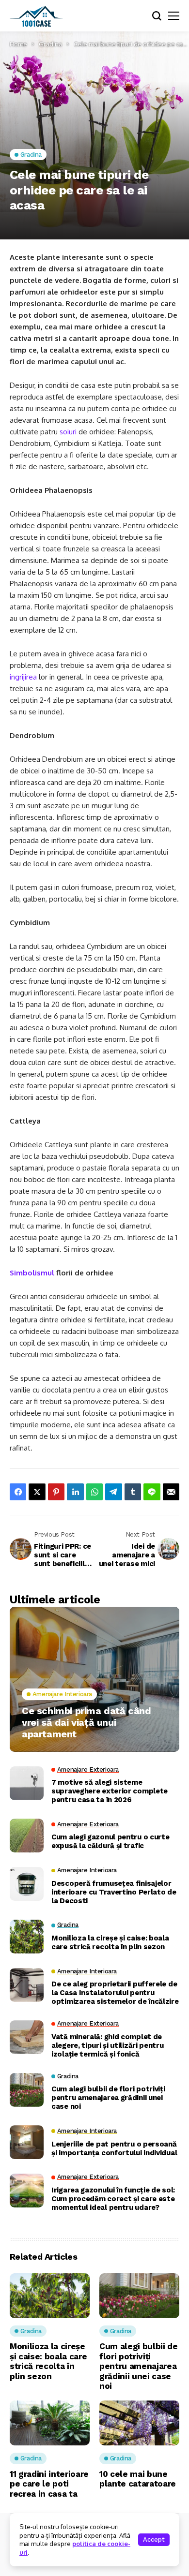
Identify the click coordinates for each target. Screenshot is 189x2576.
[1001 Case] (36, 16)
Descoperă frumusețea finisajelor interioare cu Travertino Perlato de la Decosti (114, 1892)
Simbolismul (33, 1273)
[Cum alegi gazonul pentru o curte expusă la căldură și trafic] (27, 1836)
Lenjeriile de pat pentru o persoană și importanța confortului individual (114, 2148)
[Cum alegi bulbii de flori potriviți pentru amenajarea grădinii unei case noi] (27, 2090)
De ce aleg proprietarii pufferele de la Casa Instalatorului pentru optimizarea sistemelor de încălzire (115, 1993)
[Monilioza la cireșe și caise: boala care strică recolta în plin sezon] (27, 1937)
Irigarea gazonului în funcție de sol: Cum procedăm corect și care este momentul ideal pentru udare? (113, 2199)
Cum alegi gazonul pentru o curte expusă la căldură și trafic (110, 1841)
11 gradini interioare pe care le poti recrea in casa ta (49, 2484)
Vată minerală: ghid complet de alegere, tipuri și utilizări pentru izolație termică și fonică (108, 2045)
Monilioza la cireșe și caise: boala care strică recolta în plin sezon (110, 1942)
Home (18, 44)
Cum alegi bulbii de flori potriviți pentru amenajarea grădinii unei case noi (108, 2098)
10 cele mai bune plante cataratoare (138, 2479)
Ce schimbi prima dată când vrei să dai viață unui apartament (87, 1722)
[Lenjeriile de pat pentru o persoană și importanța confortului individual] (27, 2142)
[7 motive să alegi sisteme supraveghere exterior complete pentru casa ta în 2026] (27, 1783)
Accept (154, 2539)
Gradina (50, 44)
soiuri (68, 432)
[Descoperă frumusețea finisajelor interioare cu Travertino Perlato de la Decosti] (27, 1884)
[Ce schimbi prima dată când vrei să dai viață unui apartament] (94, 1679)
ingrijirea (23, 677)
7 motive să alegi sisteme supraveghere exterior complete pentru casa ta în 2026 (110, 1791)
